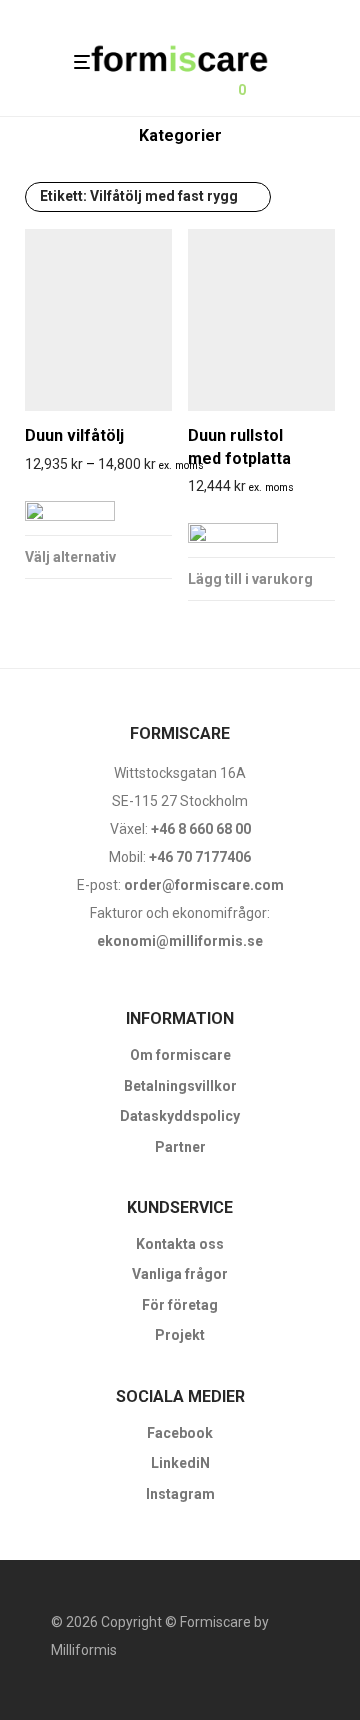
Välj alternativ (70, 557)
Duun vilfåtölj (74, 435)
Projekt (180, 1335)
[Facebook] (58, 1696)
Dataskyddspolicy (180, 1116)
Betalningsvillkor (180, 1086)
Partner (180, 1147)
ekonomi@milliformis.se (180, 941)
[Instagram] (90, 1696)
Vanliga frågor (180, 1274)
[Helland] (70, 507)
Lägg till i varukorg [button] (250, 579)
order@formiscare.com (202, 885)
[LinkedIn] (122, 1696)
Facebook (180, 1433)
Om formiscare (180, 1055)
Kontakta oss (180, 1244)
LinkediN (180, 1463)
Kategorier (180, 135)
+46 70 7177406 (200, 857)
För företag (180, 1305)
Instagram (180, 1494)
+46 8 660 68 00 (201, 829)
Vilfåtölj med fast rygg (139, 196)
